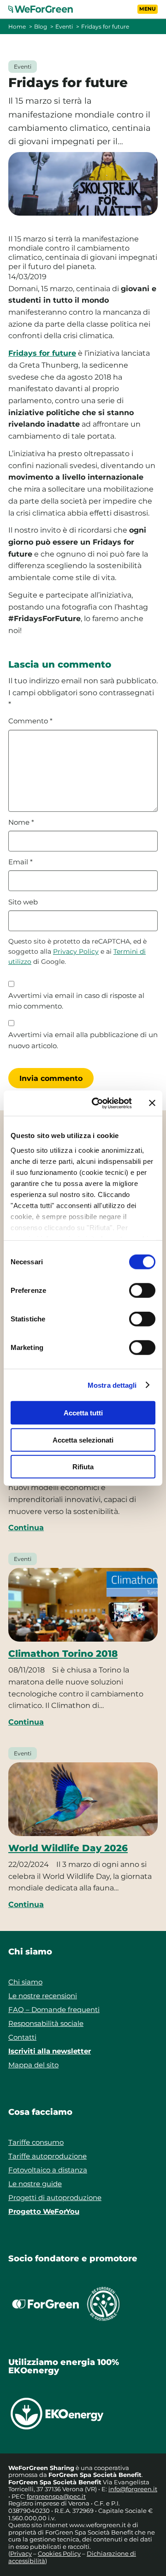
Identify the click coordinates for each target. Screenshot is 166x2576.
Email (21, 862)
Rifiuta (83, 1467)
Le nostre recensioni (43, 1996)
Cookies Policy (59, 2553)
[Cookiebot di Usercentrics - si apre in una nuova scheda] (97, 1103)
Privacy (21, 2553)
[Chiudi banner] (152, 1103)
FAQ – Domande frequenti (54, 2010)
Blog (41, 26)
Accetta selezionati (83, 1440)
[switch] (142, 1291)
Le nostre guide (35, 2184)
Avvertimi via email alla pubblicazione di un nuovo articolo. (83, 1040)
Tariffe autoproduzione (47, 2156)
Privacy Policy (76, 951)
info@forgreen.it (133, 2489)
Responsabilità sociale (46, 2023)
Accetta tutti (83, 1413)
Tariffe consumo (36, 2142)
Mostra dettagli (112, 1385)
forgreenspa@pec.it (56, 2496)
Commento (30, 721)
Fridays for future (42, 353)
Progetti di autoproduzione (55, 2198)
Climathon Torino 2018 (63, 1654)
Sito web (23, 902)
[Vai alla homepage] (46, 9)
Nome (21, 822)
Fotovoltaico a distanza (48, 2170)
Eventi (64, 26)
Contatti (22, 2037)
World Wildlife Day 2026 (68, 1848)
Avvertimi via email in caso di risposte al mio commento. (76, 1001)
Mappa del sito (33, 2065)
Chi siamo (25, 1982)
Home (17, 26)
